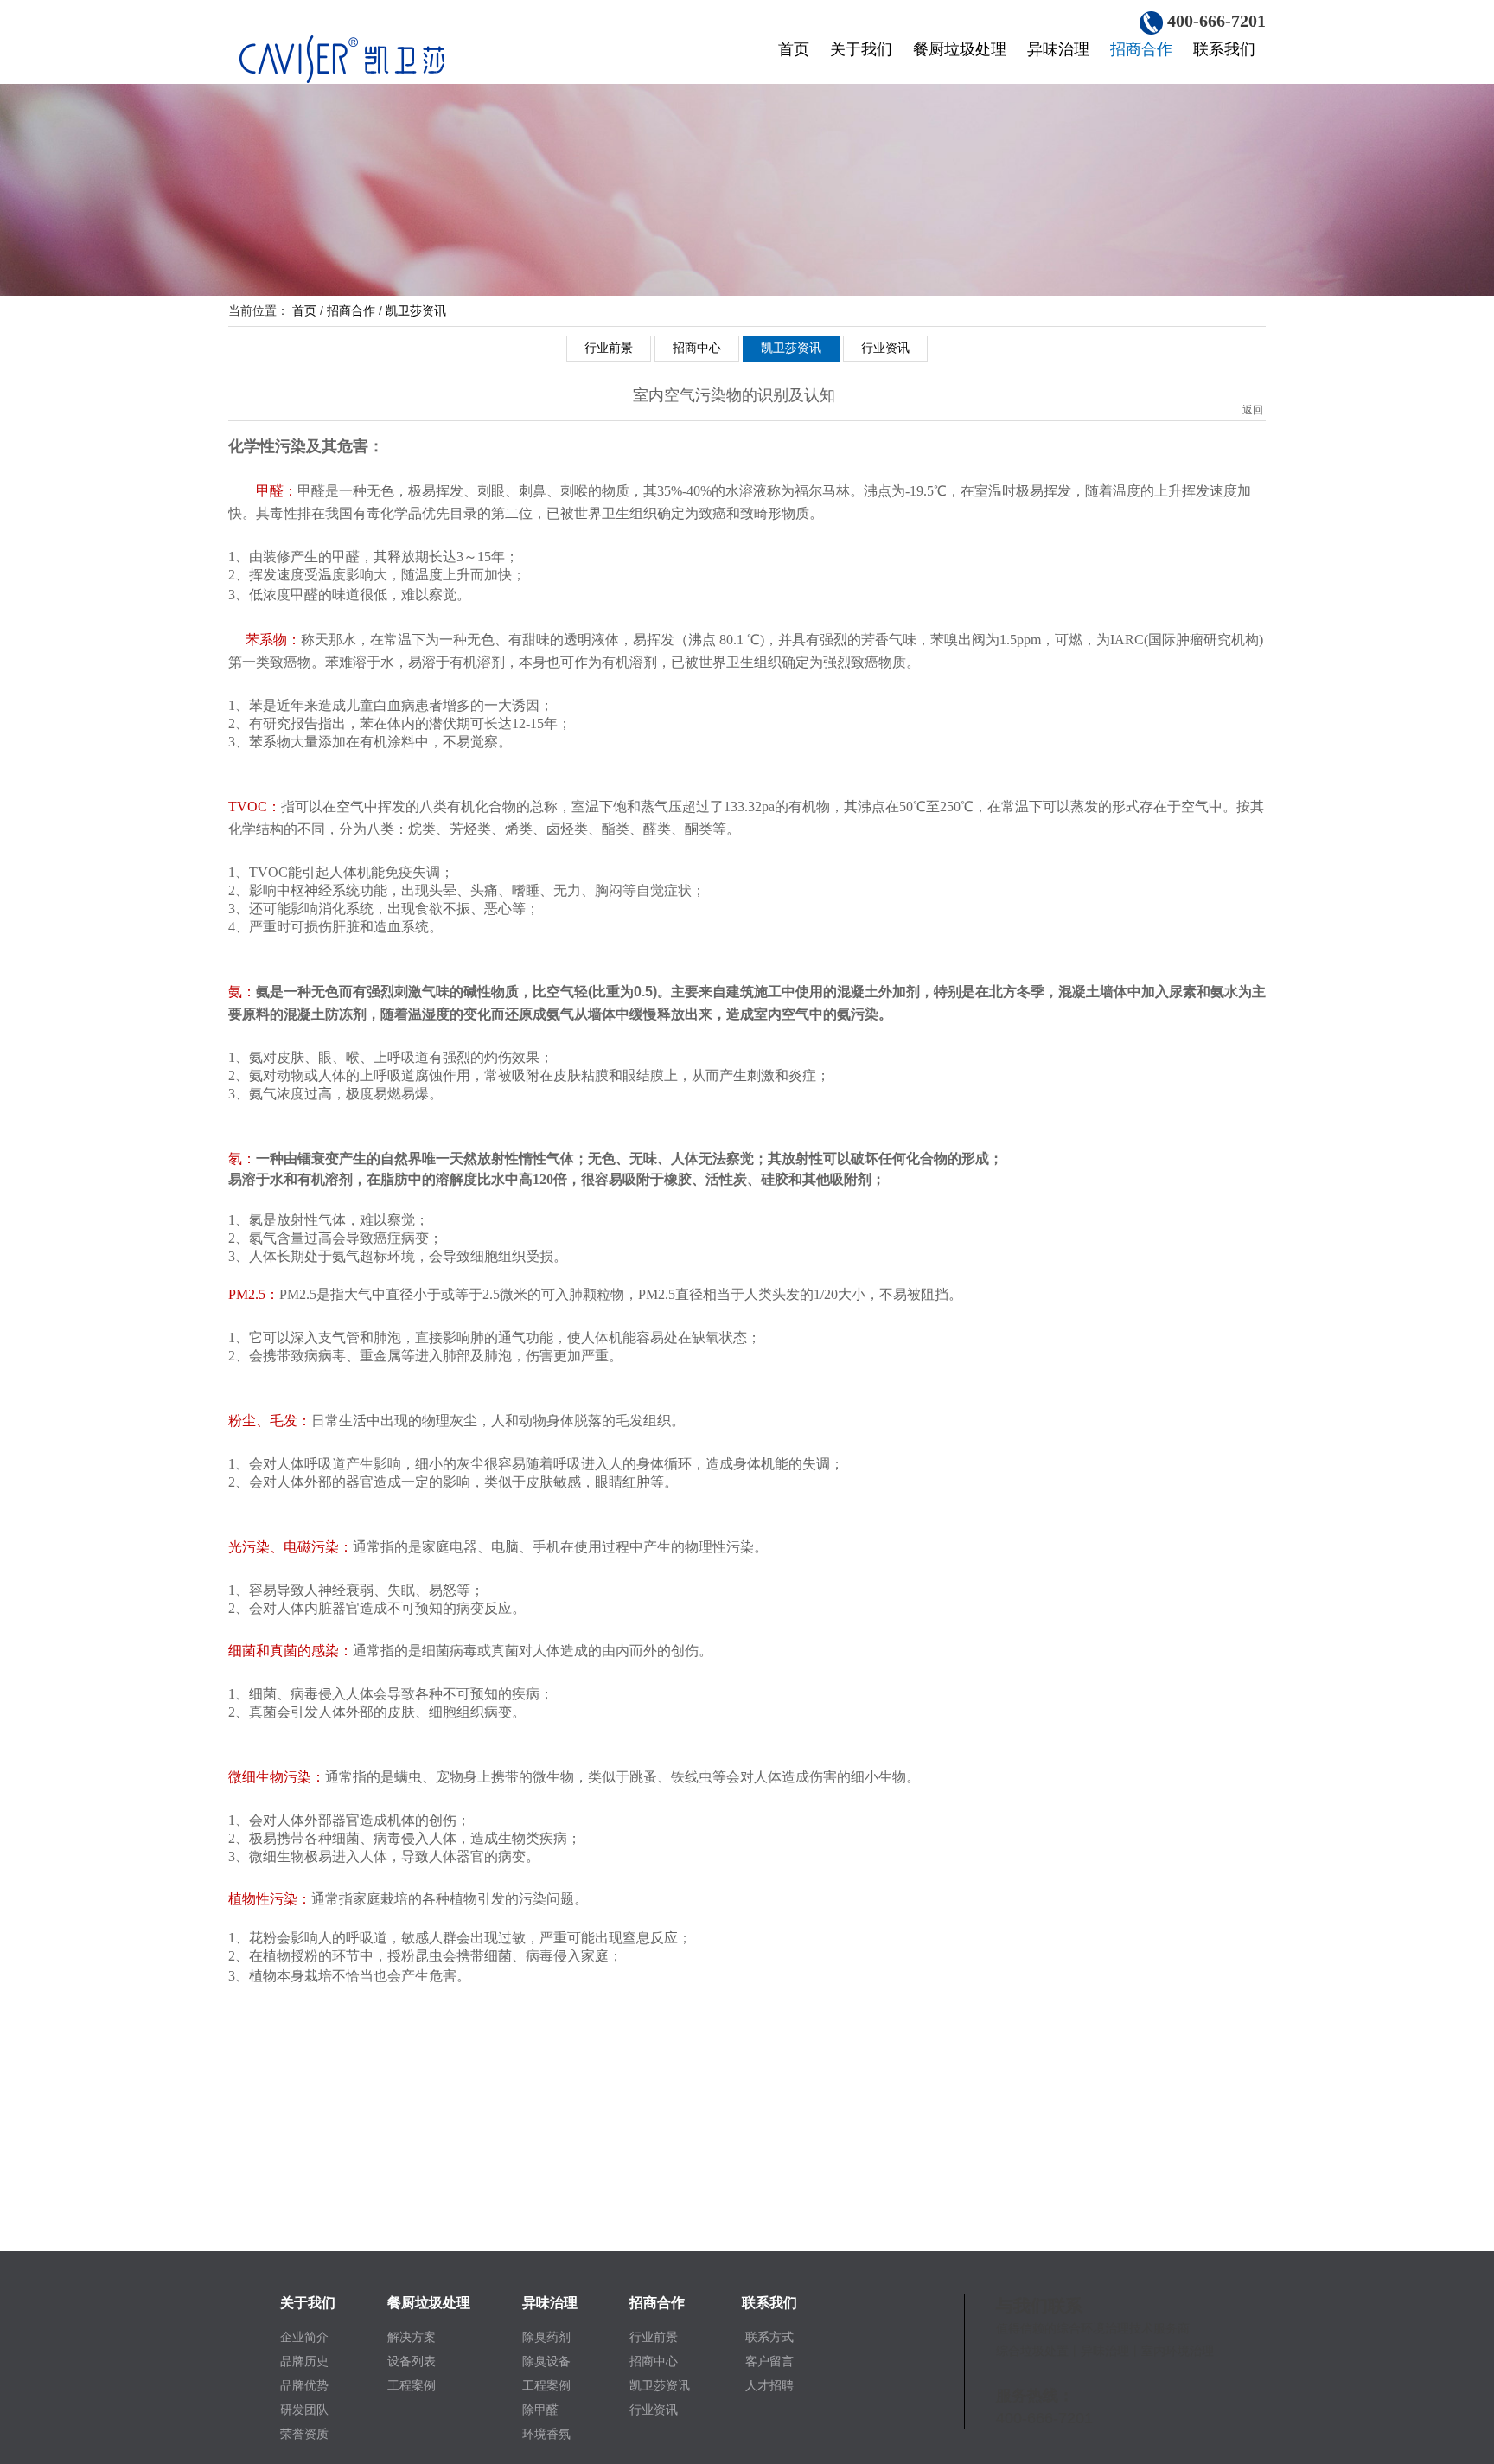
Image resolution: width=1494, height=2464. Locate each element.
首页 (794, 49)
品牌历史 (304, 2361)
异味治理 (1058, 49)
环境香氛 (546, 2434)
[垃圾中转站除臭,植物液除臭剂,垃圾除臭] (380, 57)
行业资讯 (885, 348)
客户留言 (769, 2361)
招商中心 (697, 348)
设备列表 (412, 2361)
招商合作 (1141, 49)
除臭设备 (546, 2361)
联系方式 (769, 2337)
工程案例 (412, 2385)
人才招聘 (769, 2385)
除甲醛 (540, 2410)
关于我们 (861, 49)
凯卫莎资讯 (416, 310)
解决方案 (412, 2337)
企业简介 (304, 2337)
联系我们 (1224, 49)
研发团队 (304, 2410)
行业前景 (609, 348)
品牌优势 (304, 2385)
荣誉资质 (304, 2434)
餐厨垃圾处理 (960, 49)
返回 (1253, 393)
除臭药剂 (546, 2337)
